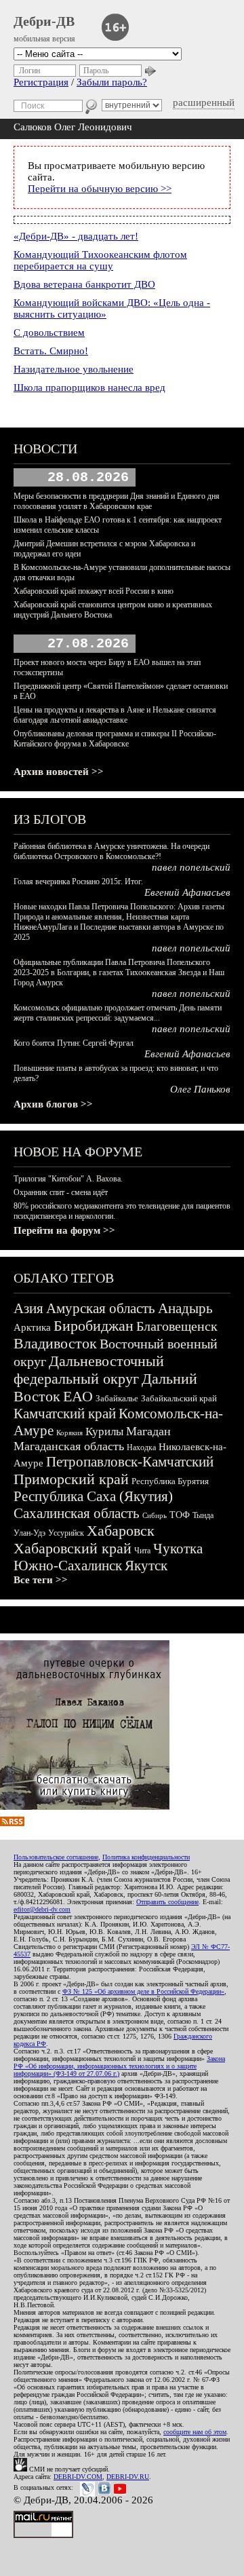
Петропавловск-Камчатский (130, 1462)
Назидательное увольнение (74, 369)
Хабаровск (121, 1531)
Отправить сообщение (167, 1902)
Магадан (148, 1431)
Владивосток (55, 1343)
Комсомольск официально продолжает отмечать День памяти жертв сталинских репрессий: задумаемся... (118, 1013)
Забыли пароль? (112, 82)
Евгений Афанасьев (187, 892)
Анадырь (185, 1308)
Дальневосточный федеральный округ (89, 1370)
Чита (142, 1551)
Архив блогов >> (53, 1104)
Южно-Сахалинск (68, 1566)
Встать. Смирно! (51, 351)
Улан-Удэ (29, 1533)
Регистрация (41, 82)
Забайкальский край (179, 1398)
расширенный (204, 102)
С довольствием (49, 333)
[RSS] (12, 1823)
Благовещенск (177, 1326)
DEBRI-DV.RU (128, 2477)
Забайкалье (117, 1398)
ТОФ (180, 1515)
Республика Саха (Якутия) (93, 1496)
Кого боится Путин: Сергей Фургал (74, 1043)
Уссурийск (66, 1533)
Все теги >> (41, 1580)
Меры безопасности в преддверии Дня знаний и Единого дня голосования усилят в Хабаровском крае (117, 501)
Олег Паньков (200, 1089)
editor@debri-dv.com (42, 1909)
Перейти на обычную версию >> (100, 189)
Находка (141, 1447)
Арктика (32, 1327)
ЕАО (78, 1396)
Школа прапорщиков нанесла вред (89, 387)
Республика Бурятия (170, 1481)
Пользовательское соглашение (56, 1857)
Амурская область (101, 1308)
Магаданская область (69, 1446)
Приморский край (71, 1479)
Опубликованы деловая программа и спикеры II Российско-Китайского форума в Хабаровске (115, 739)
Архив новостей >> (59, 772)
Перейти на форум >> (64, 1230)
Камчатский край (65, 1414)
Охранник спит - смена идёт (61, 1192)
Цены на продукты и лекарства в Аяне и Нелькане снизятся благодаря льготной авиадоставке (115, 715)
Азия (28, 1308)
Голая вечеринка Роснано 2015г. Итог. (78, 882)
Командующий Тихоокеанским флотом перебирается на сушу (100, 260)
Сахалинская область (77, 1513)
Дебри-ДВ (44, 21)
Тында (203, 1515)
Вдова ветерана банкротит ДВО (84, 284)
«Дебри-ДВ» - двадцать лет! (76, 236)
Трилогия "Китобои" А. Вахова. (68, 1179)
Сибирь (155, 1515)
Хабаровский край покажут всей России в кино (94, 591)
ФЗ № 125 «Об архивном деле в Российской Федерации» (143, 1991)
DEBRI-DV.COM (78, 2477)
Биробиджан (94, 1326)
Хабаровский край (73, 1548)
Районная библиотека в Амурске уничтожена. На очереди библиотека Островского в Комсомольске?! (111, 851)
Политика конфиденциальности (146, 1857)
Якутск (146, 1566)
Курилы (104, 1432)
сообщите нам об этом (195, 2432)
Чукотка (178, 1549)
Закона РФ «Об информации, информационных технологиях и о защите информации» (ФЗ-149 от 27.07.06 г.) (119, 2066)
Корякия (69, 1433)
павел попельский (191, 867)
